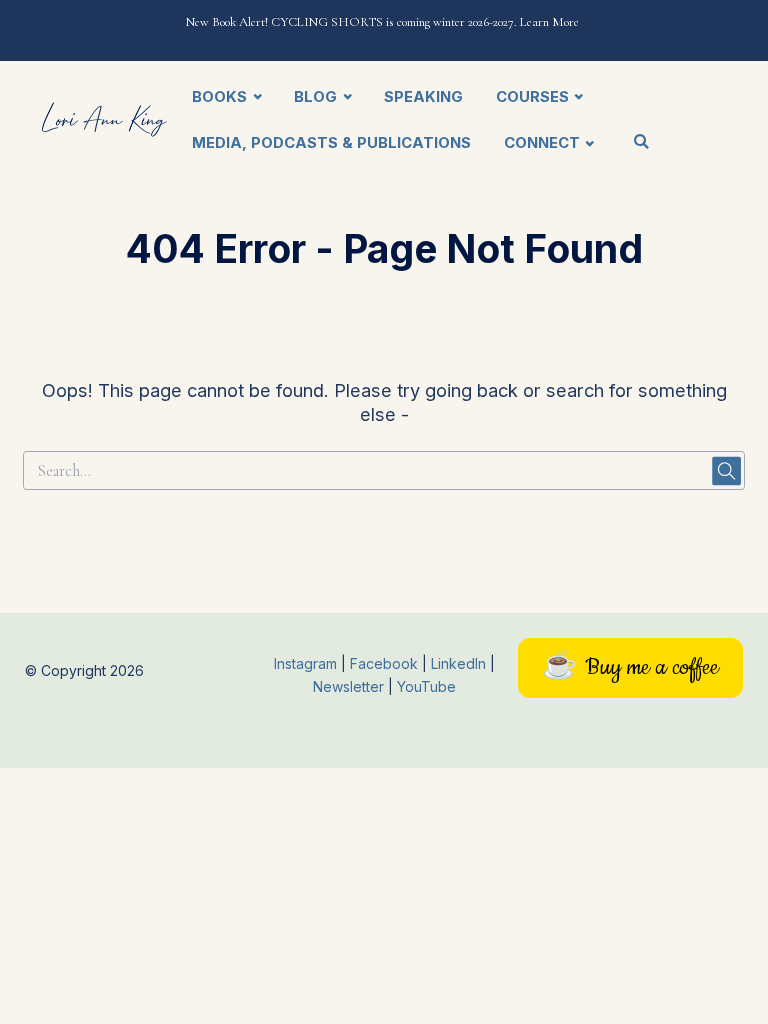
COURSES (532, 97)
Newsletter (350, 686)
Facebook (386, 663)
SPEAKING (423, 97)
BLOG (315, 97)
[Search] (641, 143)
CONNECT (542, 143)
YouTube (426, 686)
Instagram (305, 663)
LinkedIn (460, 663)
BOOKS (219, 97)
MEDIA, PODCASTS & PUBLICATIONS (331, 143)
